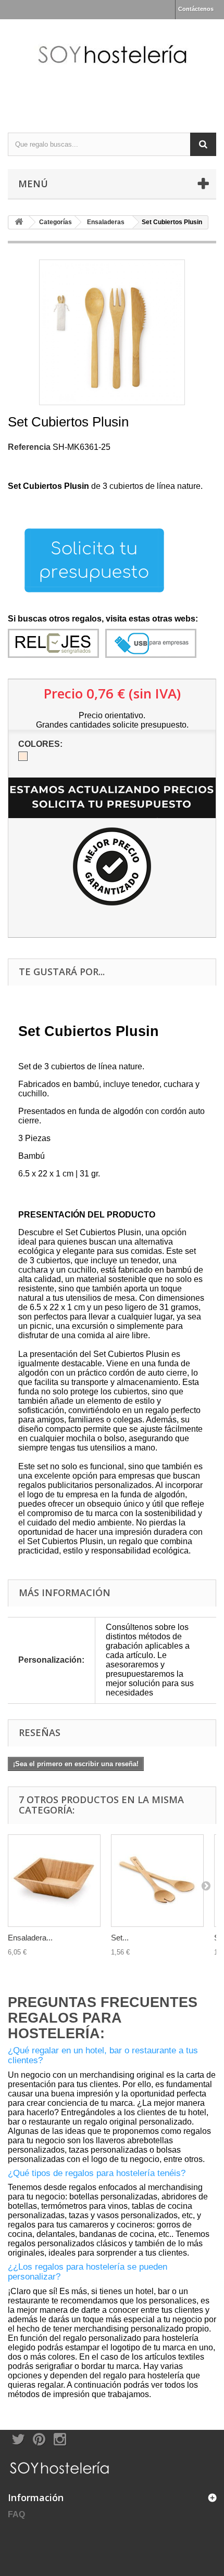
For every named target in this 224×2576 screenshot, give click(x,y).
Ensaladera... (30, 1938)
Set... (120, 1938)
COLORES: (41, 744)
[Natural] (23, 756)
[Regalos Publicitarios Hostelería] (112, 67)
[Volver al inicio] (19, 222)
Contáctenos (196, 9)
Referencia (29, 447)
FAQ (16, 2514)
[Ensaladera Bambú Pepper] (54, 1881)
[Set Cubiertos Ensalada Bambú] (157, 1881)
